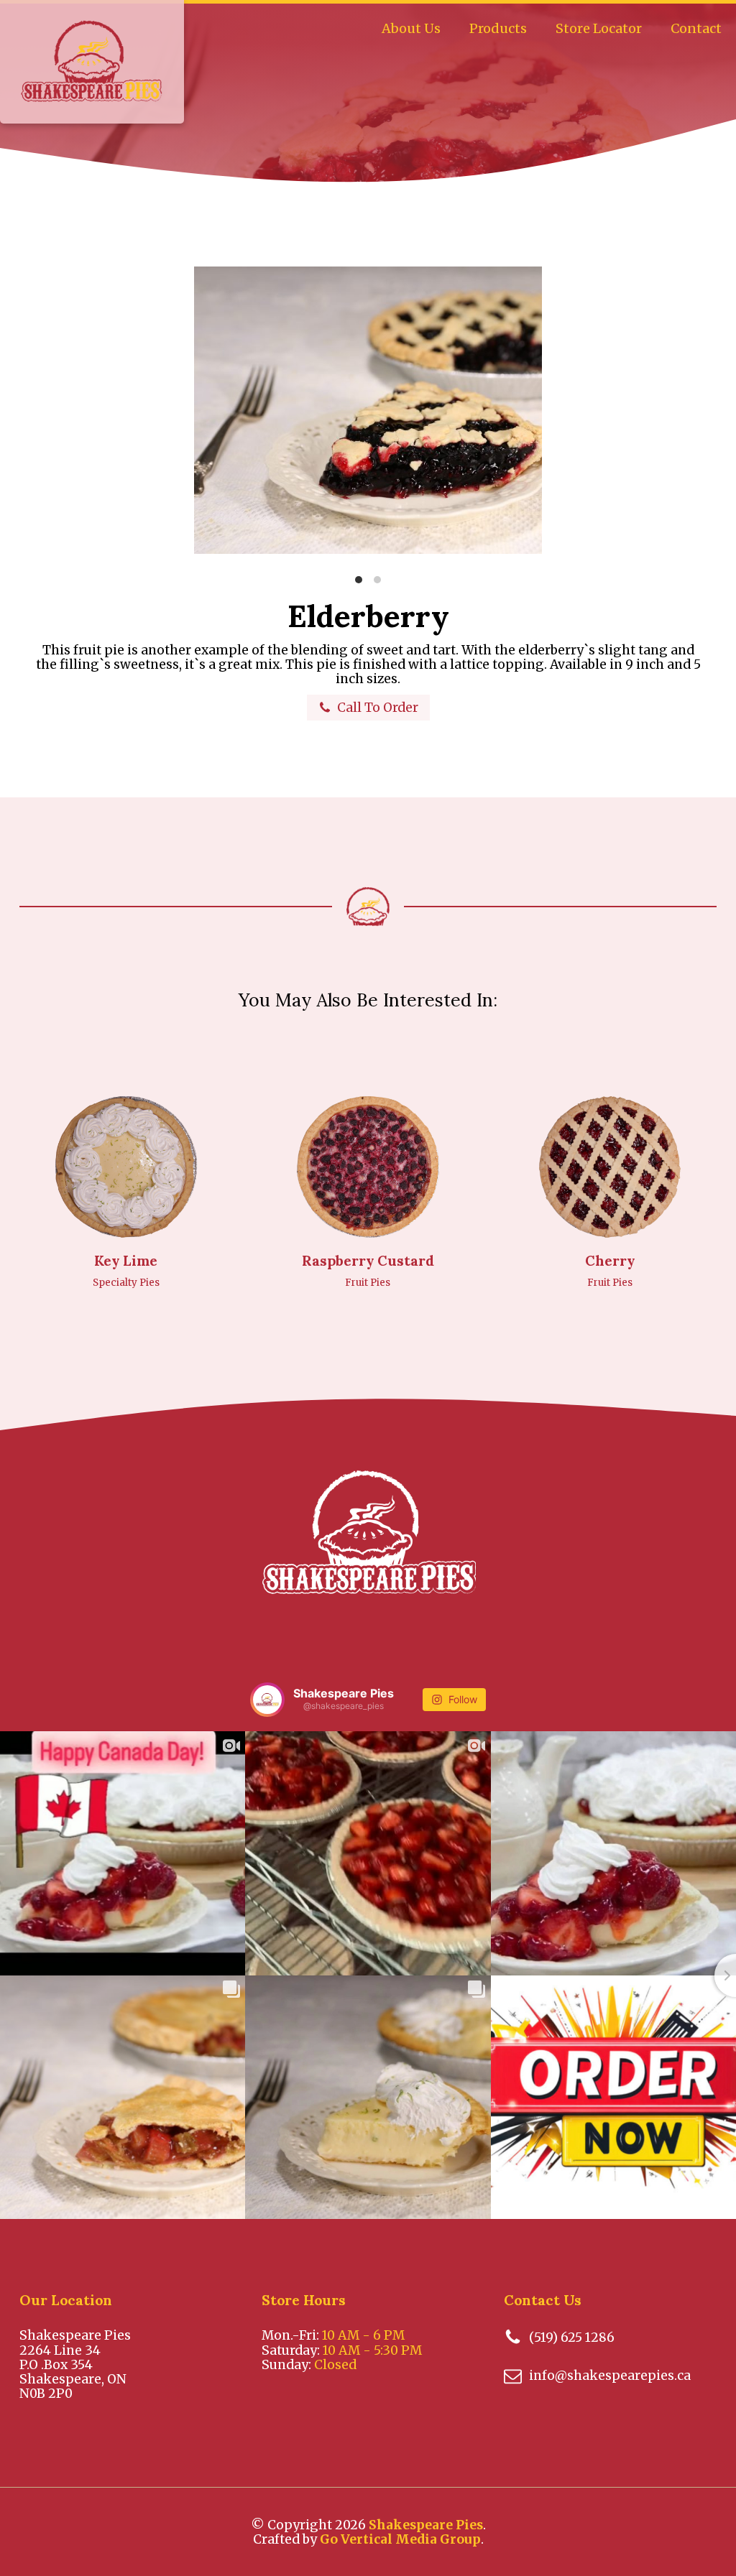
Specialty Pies (126, 1283)
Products (498, 28)
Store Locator (599, 28)
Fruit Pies (368, 1283)
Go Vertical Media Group (400, 2539)
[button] (368, 708)
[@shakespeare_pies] (267, 1700)
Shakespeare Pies (426, 2525)
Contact (696, 28)
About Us (411, 28)
